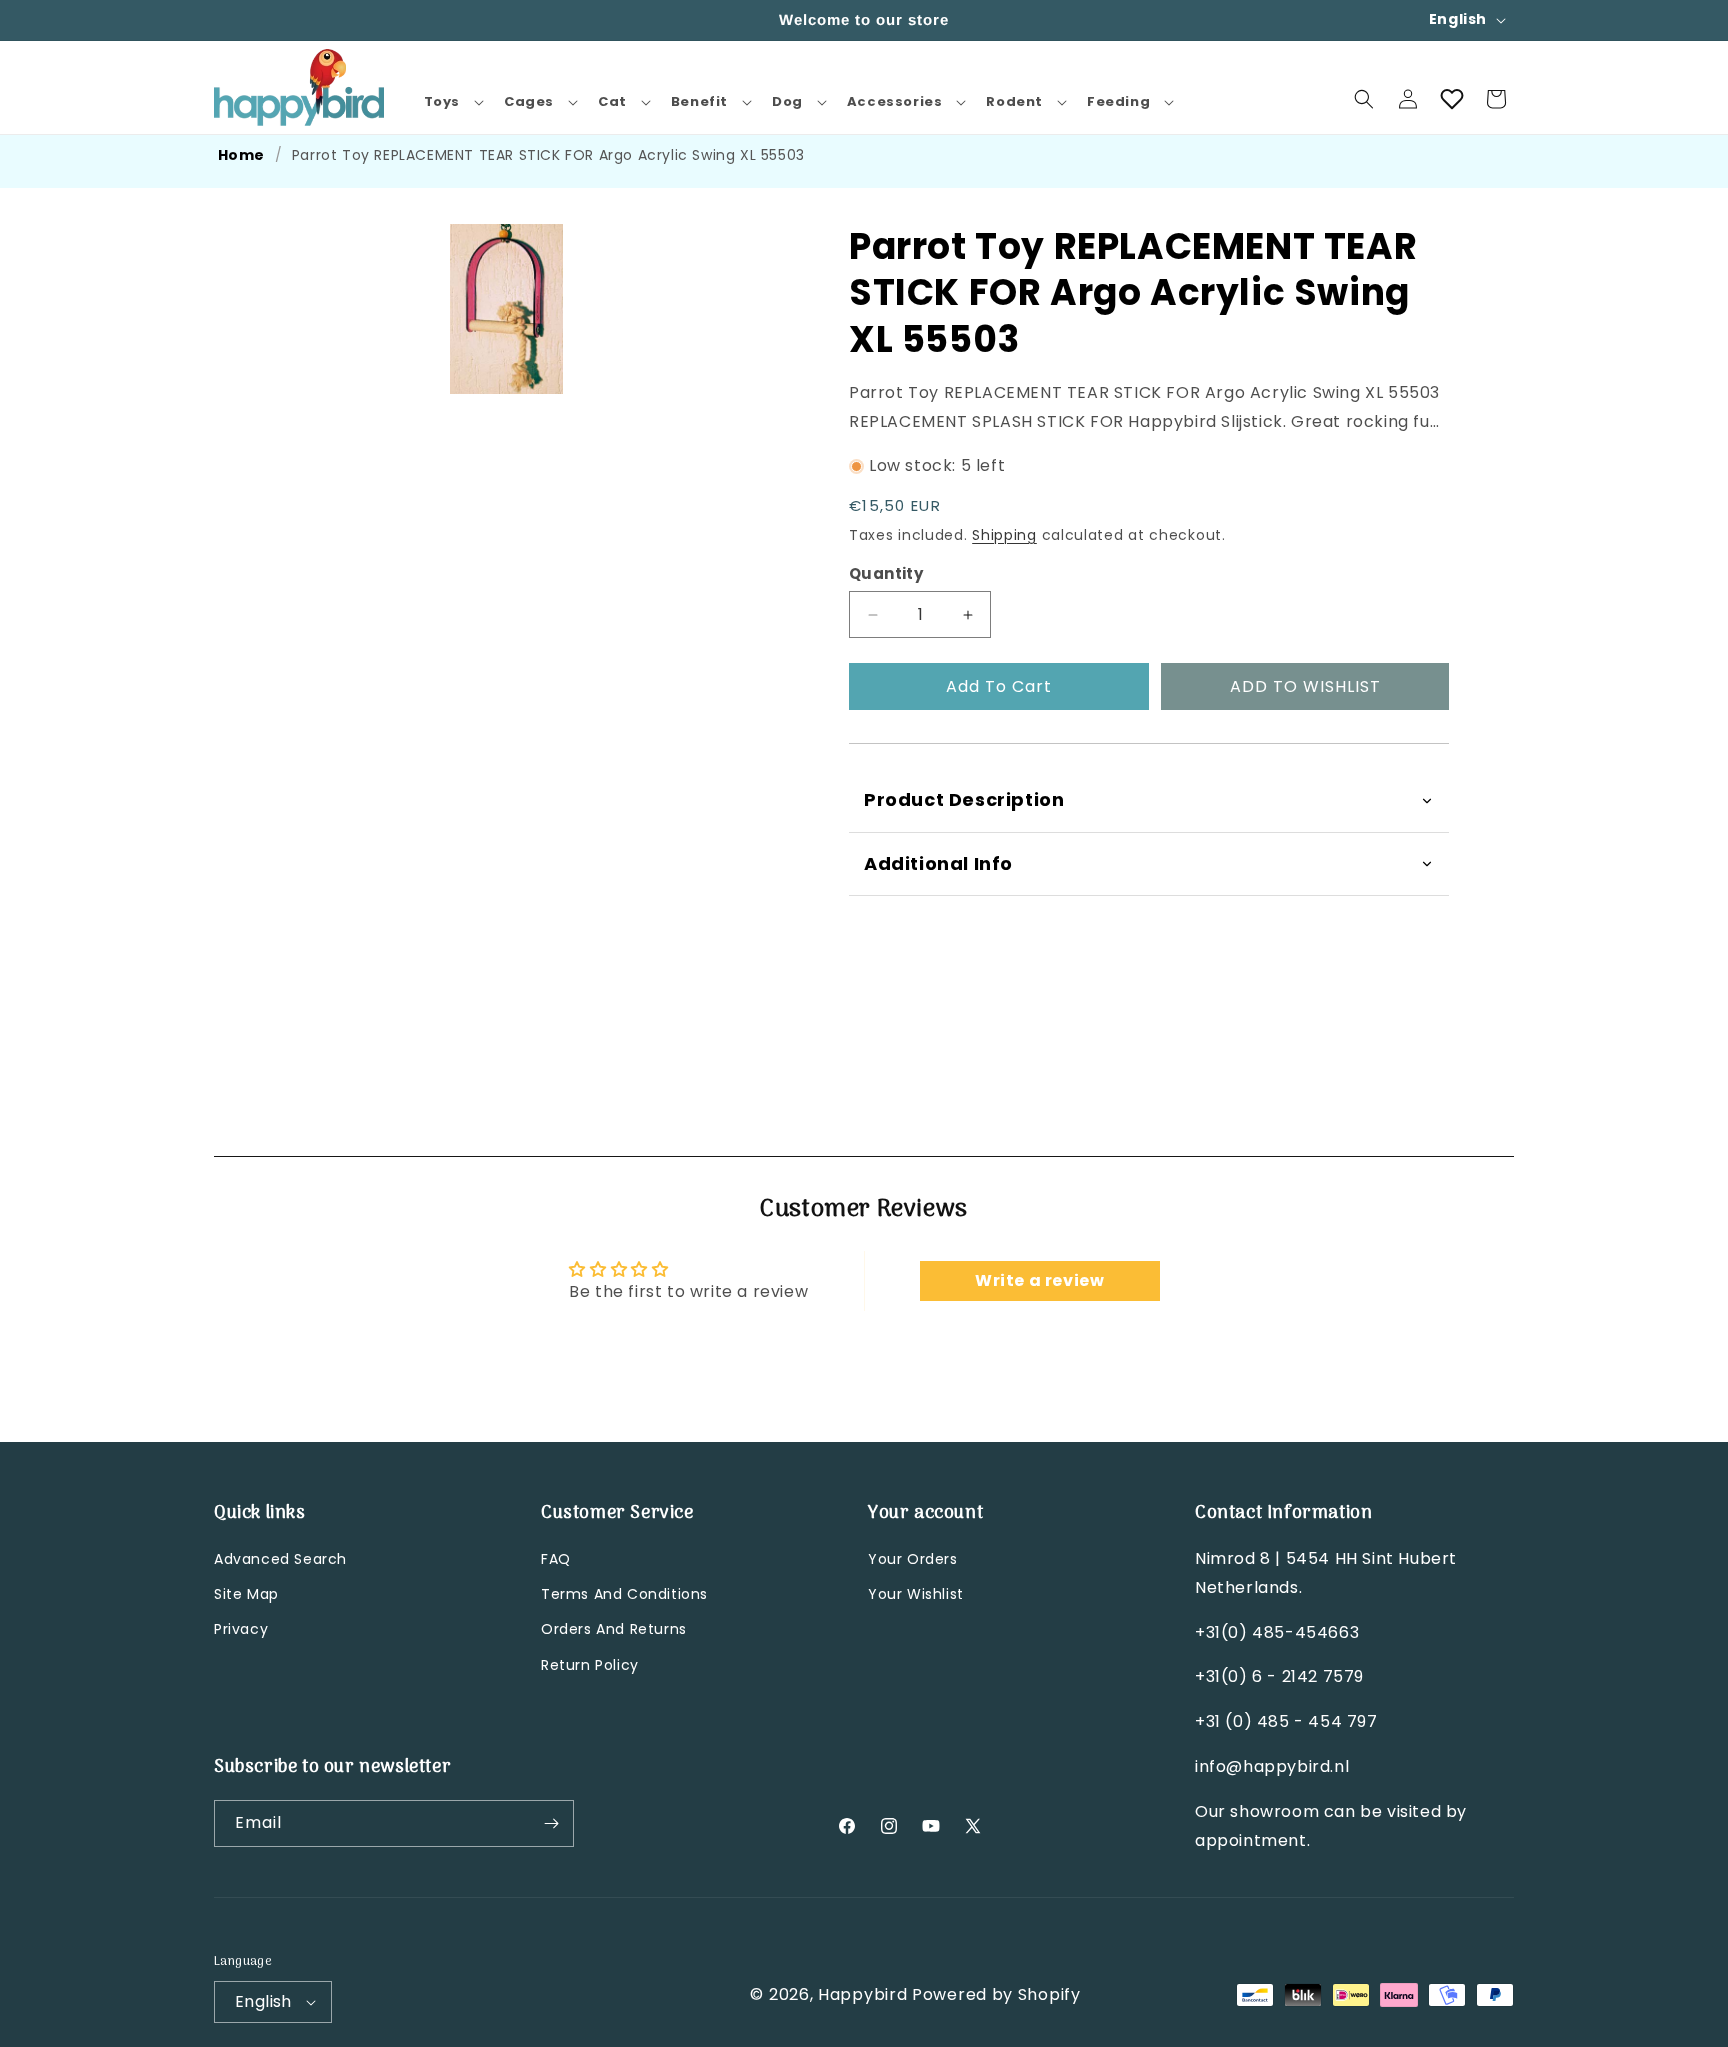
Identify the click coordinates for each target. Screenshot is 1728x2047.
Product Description (964, 800)
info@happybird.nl (1272, 1767)
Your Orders (913, 1560)
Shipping (1004, 536)
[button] (452, 102)
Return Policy (590, 1665)
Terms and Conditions (624, 1595)
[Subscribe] (551, 1823)
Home (241, 155)
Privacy (241, 1630)
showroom (1274, 1812)
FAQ (556, 1560)
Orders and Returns (614, 1630)
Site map (246, 1595)
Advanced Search (280, 1560)
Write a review (1039, 1280)
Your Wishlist (916, 1595)
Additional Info (938, 863)
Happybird (862, 1994)
